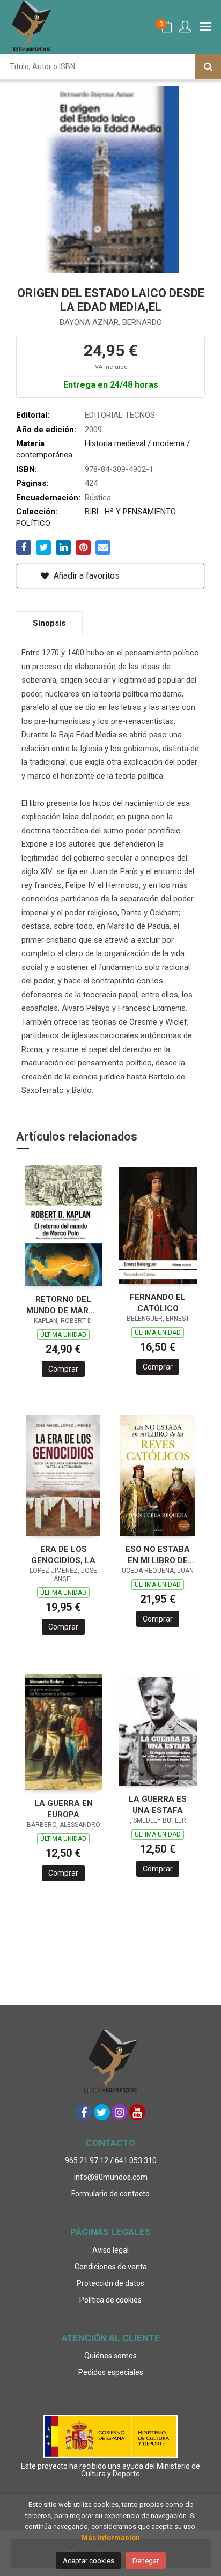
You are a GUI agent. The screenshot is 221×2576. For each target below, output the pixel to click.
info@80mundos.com (111, 2177)
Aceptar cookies (89, 2561)
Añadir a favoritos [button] (86, 576)
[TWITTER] (102, 2112)
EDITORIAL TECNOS (120, 415)
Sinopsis (49, 623)
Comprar (63, 1369)
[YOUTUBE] (137, 2112)
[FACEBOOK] (84, 2112)
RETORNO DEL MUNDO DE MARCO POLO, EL (63, 1305)
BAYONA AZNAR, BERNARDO (111, 322)
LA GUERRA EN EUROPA (64, 1809)
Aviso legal (110, 2250)
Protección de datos (110, 2283)
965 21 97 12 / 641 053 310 (111, 2160)
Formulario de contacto (110, 2194)
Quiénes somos (110, 2356)
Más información (111, 2538)
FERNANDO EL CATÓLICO (158, 1303)
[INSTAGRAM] (120, 2112)
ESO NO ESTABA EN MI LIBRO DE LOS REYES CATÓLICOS (158, 1555)
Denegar (146, 2561)
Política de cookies (110, 2300)
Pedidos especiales (111, 2372)
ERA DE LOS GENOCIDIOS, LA (63, 1555)
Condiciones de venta (111, 2267)
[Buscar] (208, 66)
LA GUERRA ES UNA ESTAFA (158, 1805)
